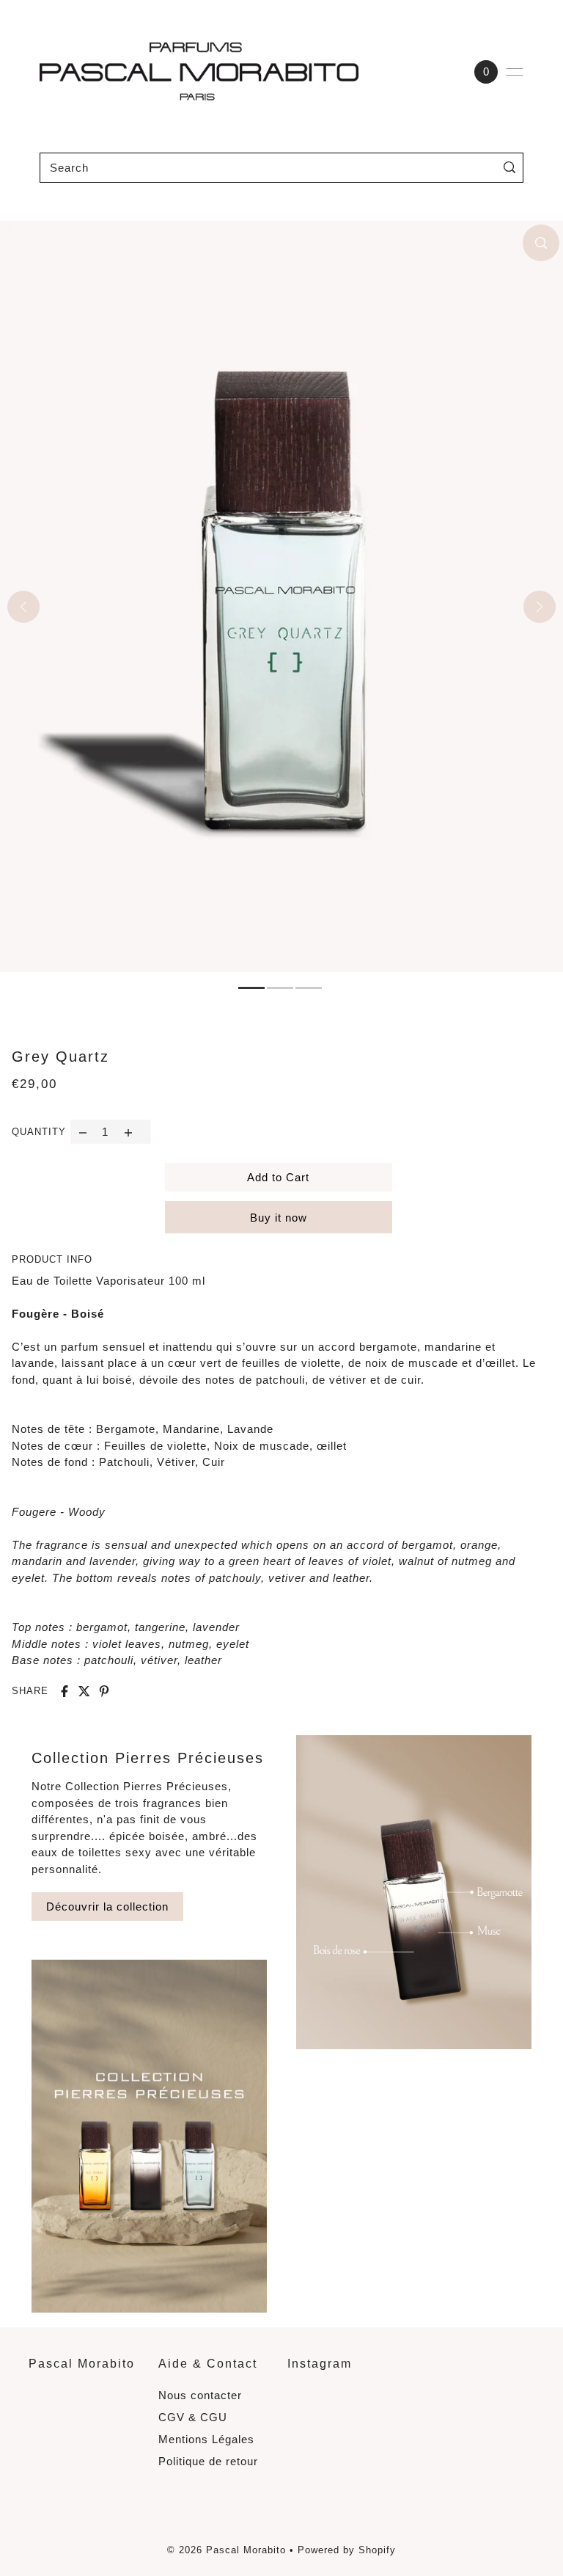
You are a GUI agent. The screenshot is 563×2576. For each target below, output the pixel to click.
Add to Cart (278, 1177)
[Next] (540, 607)
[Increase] (129, 1132)
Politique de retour (208, 2461)
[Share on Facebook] (65, 1691)
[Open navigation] (515, 72)
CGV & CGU (193, 2417)
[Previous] (23, 607)
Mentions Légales (206, 2439)
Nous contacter (200, 2395)
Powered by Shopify (347, 2550)
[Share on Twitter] (84, 1691)
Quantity (39, 1132)
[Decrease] (82, 1132)
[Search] (509, 168)
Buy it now (279, 1218)
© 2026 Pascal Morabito (227, 2550)
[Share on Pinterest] (104, 1691)
